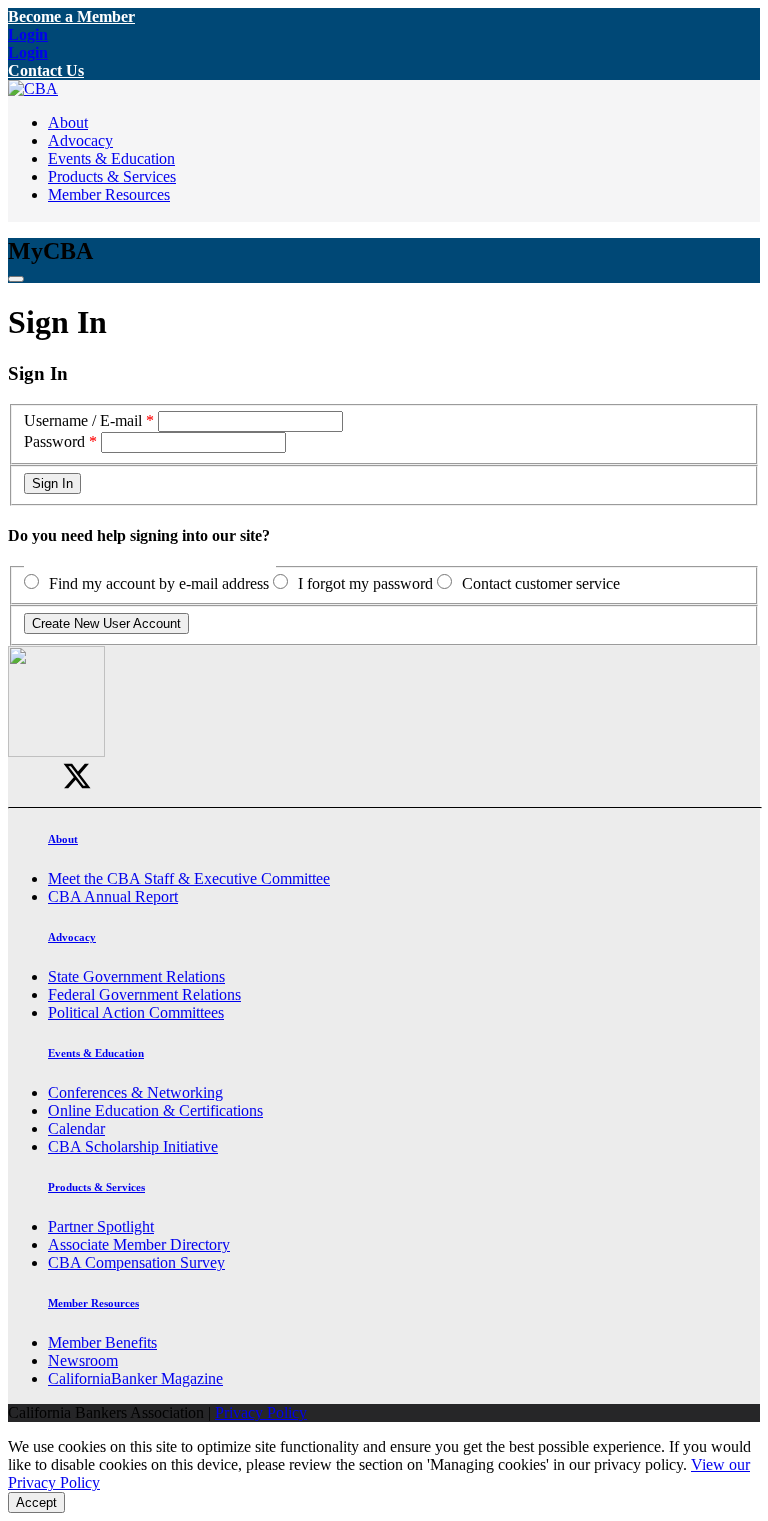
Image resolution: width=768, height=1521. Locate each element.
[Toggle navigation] (16, 279)
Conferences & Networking (135, 1092)
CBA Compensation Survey (136, 1262)
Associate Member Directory (139, 1244)
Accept (36, 1502)
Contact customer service (541, 583)
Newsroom (83, 1360)
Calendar (76, 1128)
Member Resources (109, 194)
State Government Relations (136, 976)
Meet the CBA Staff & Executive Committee (189, 878)
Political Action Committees (136, 1012)
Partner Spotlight (101, 1226)
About (68, 122)
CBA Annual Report (113, 896)
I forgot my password (365, 583)
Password (54, 441)
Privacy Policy (261, 1412)
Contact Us (46, 70)
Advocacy (80, 140)
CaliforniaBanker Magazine (135, 1378)
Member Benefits (102, 1342)
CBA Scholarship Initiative (133, 1146)
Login (28, 34)
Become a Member (71, 16)
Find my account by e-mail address (159, 583)
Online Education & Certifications (155, 1110)
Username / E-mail (83, 420)
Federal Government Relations (144, 994)
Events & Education (111, 158)
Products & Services (112, 176)
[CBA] (33, 88)
